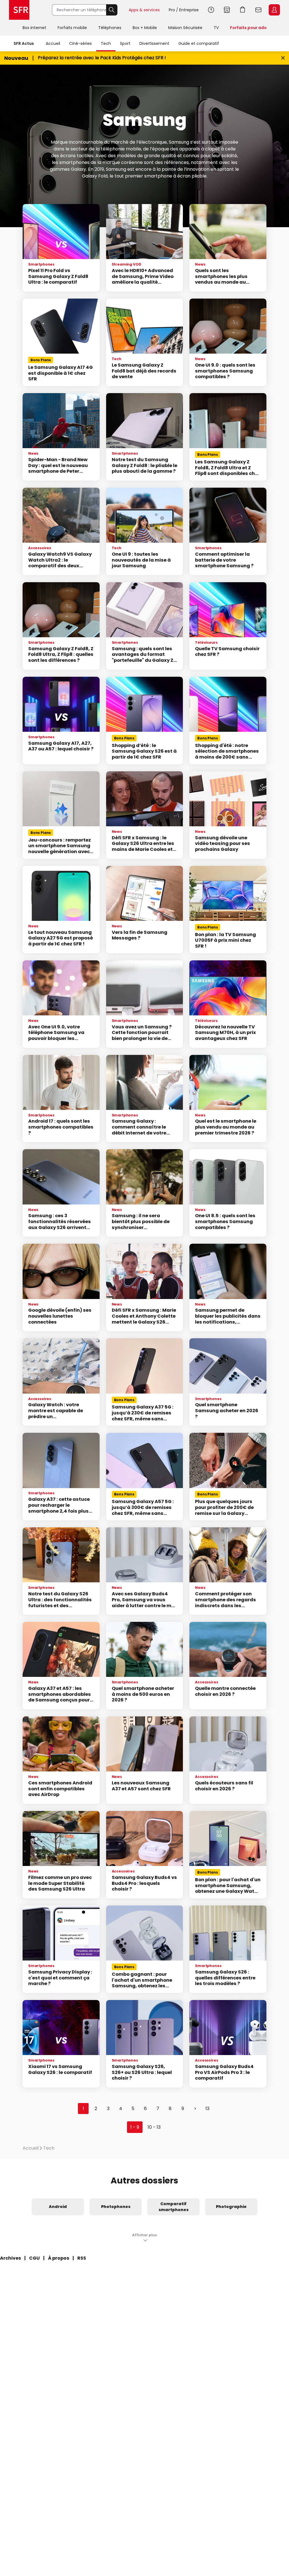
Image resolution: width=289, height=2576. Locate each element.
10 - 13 (154, 2127)
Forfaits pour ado (248, 28)
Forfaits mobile (72, 28)
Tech (106, 43)
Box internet (34, 28)
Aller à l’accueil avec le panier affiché (243, 10)
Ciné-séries (80, 43)
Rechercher (112, 10)
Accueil (53, 43)
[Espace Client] (274, 10)
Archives (10, 2258)
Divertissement (154, 43)
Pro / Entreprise (184, 10)
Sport (125, 43)
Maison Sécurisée (185, 28)
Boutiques (227, 10)
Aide (211, 10)
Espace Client (274, 10)
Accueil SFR (19, 10)
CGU (34, 2258)
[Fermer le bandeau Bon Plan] (283, 58)
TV (216, 28)
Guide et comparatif (199, 43)
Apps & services (144, 10)
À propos (59, 2258)
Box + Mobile (145, 28)
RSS (82, 2258)
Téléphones (110, 28)
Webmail (259, 10)
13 (207, 2109)
